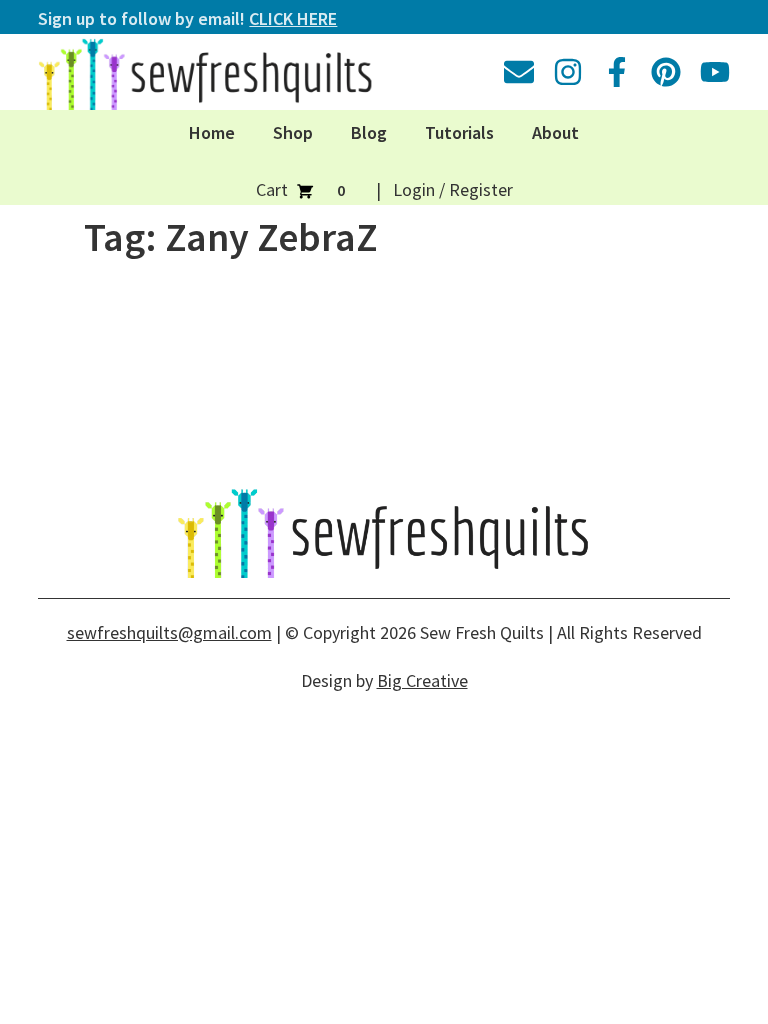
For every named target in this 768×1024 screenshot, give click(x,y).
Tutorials (459, 132)
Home (212, 132)
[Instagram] (568, 72)
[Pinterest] (666, 72)
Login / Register (453, 189)
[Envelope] (519, 72)
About (555, 132)
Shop (293, 132)
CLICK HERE (293, 18)
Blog (369, 132)
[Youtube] (715, 72)
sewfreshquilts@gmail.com (169, 632)
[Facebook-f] (617, 72)
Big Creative (422, 680)
